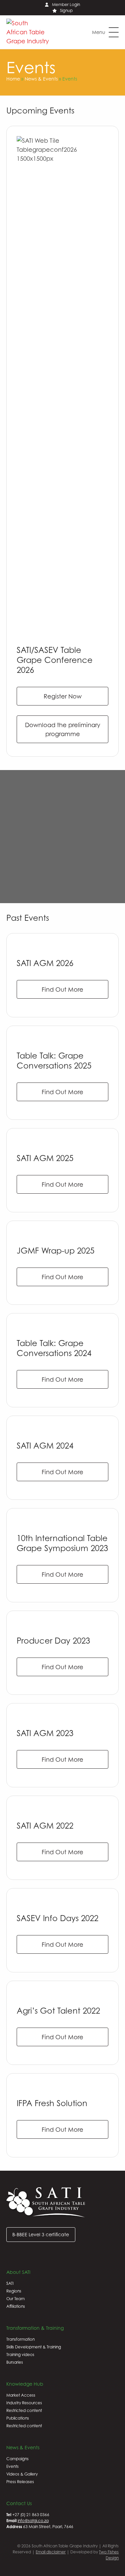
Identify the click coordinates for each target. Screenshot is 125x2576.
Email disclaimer (51, 2552)
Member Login (66, 4)
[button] (105, 32)
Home (13, 79)
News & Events (41, 79)
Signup (66, 10)
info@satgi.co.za (33, 2521)
